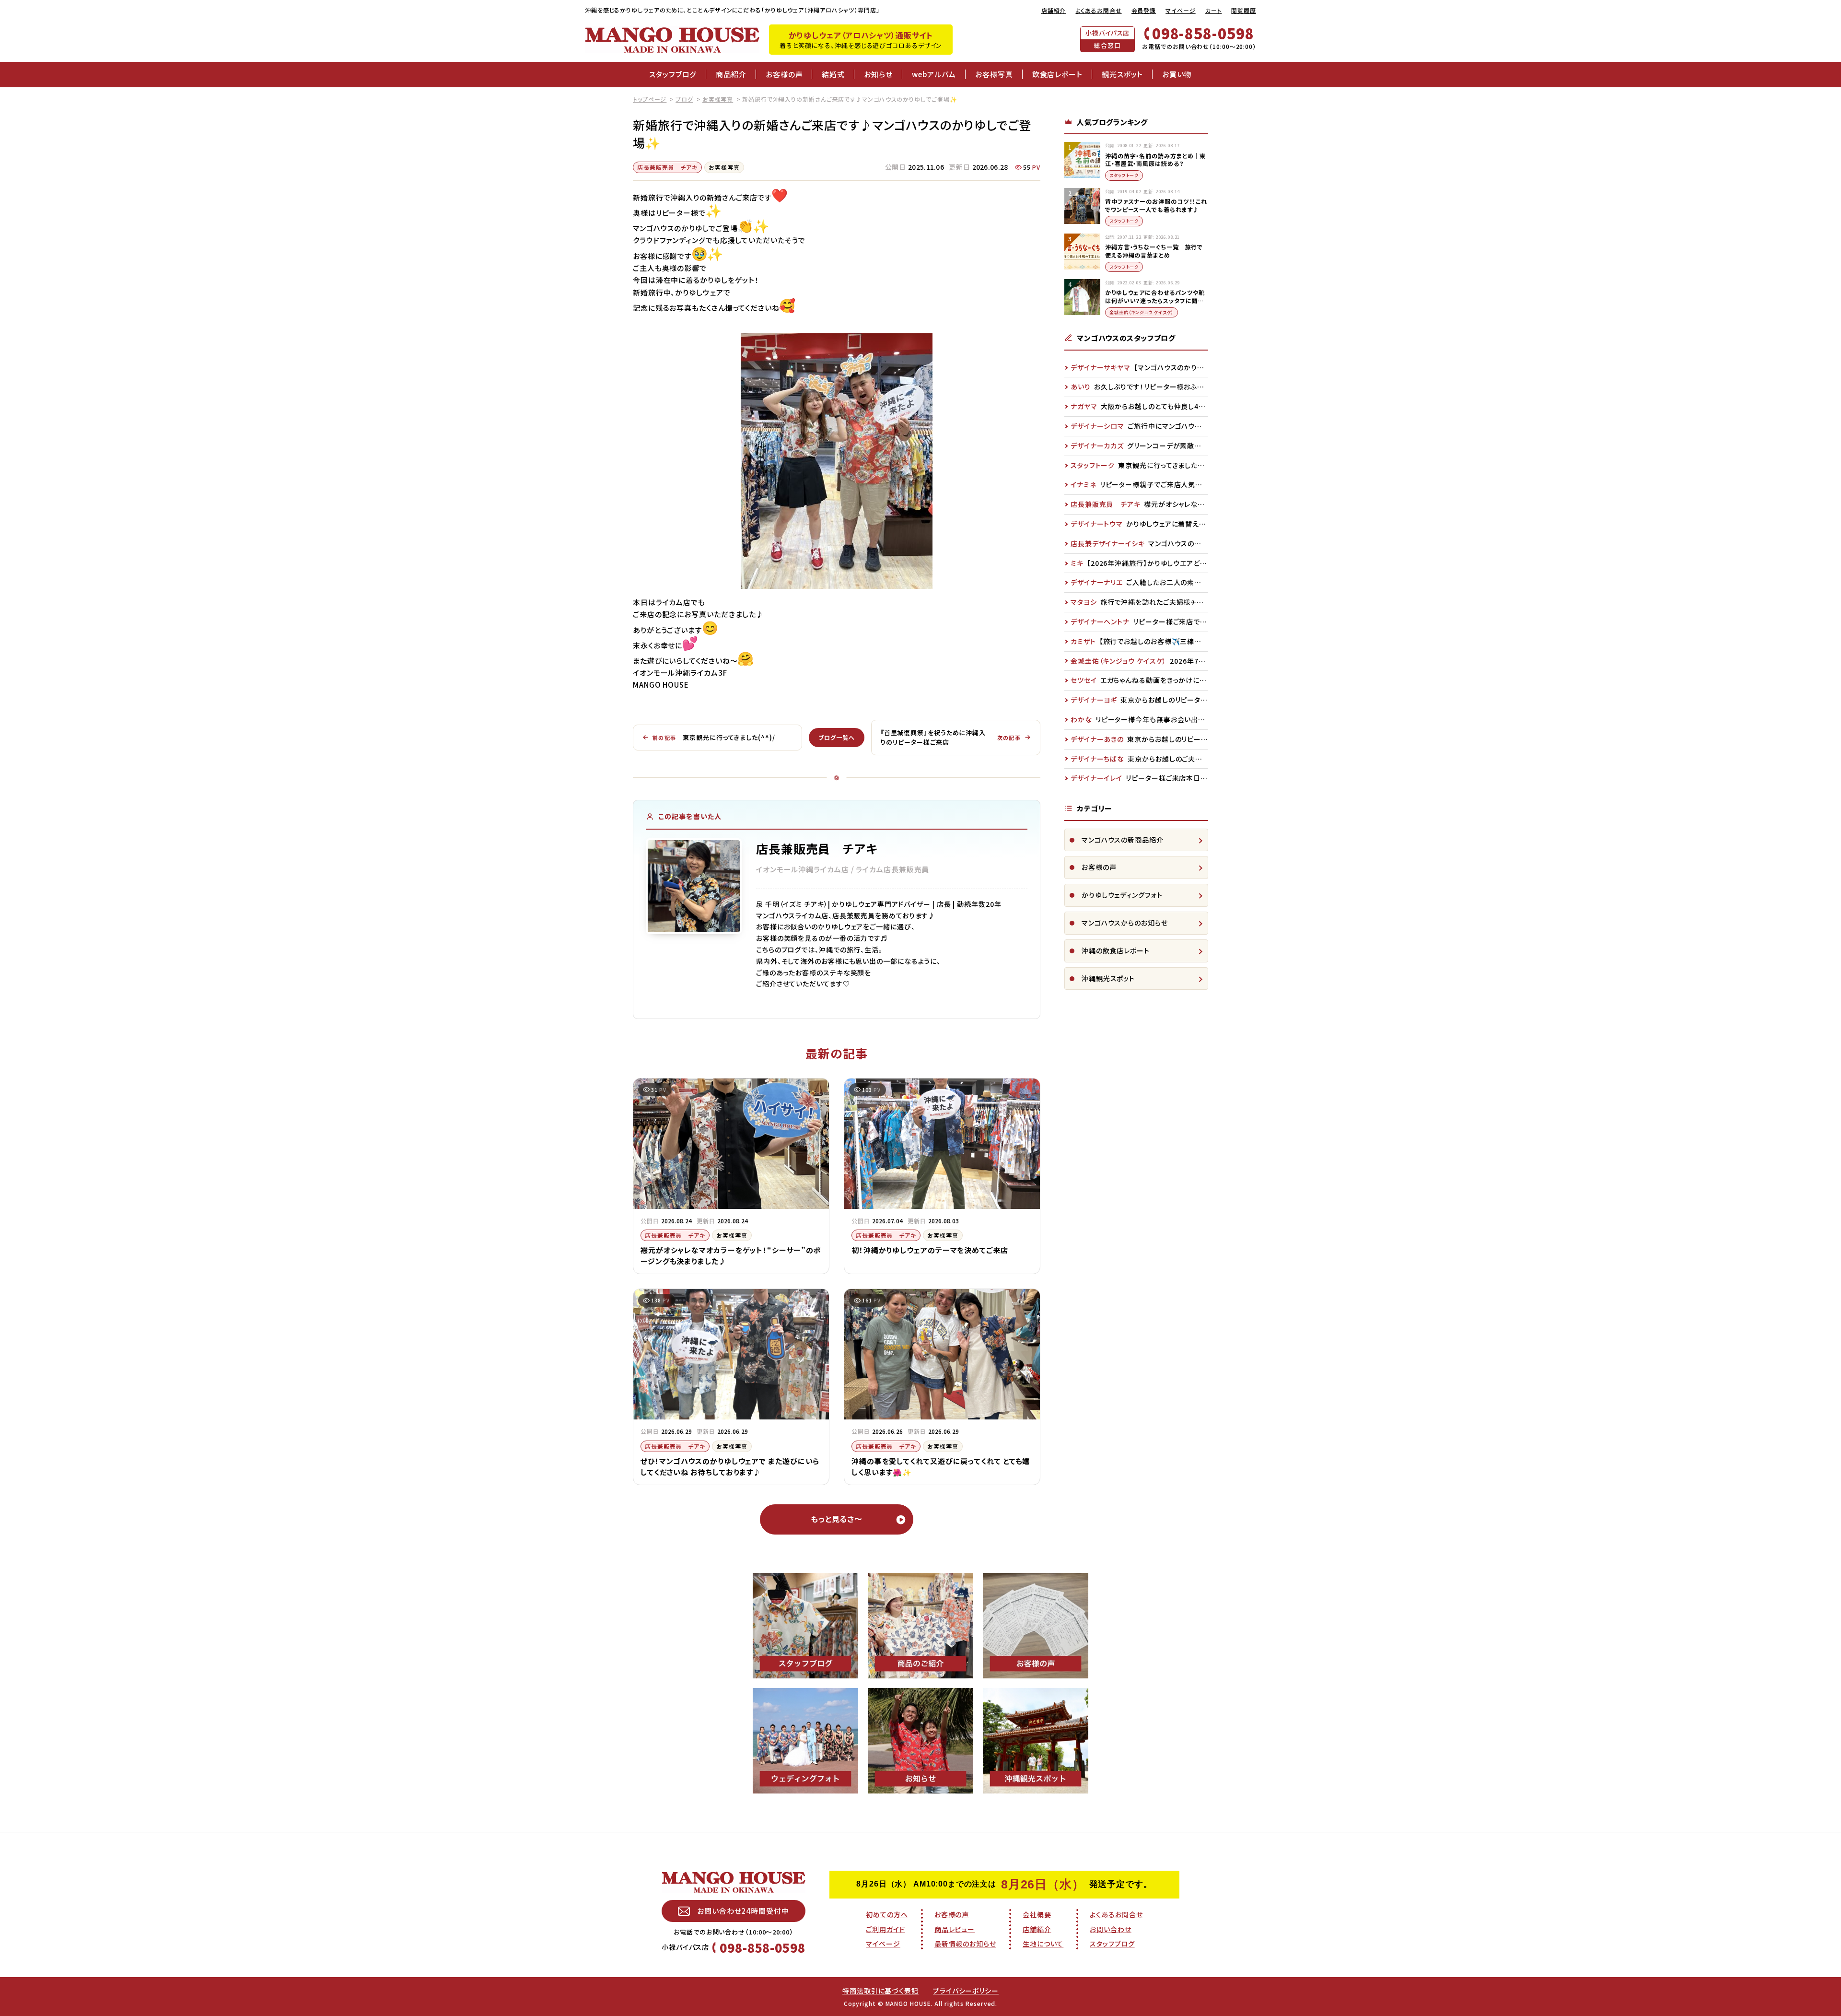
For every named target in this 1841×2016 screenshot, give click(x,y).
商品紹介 (731, 74)
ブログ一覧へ (836, 737)
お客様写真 (994, 74)
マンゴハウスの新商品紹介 (1123, 840)
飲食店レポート (1057, 74)
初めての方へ (887, 1914)
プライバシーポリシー (966, 1991)
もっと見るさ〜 (837, 1519)
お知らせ (878, 74)
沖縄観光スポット (1108, 978)
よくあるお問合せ (1098, 10)
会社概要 (1037, 1914)
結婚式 (833, 74)
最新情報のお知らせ (965, 1944)
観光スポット (1122, 74)
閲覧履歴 (1244, 10)
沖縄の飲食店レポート (1116, 950)
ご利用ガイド (885, 1929)
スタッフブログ (673, 74)
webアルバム (934, 74)
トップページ (650, 99)
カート (1214, 10)
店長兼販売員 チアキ (667, 167)
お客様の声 (784, 74)
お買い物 (1177, 74)
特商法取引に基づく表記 (880, 1991)
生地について (1043, 1944)
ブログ (684, 99)
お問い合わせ (1110, 1929)
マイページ (1181, 10)
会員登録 (1144, 10)
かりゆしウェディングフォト (1122, 895)
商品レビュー (955, 1929)
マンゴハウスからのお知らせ (1125, 923)
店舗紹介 (1054, 10)
